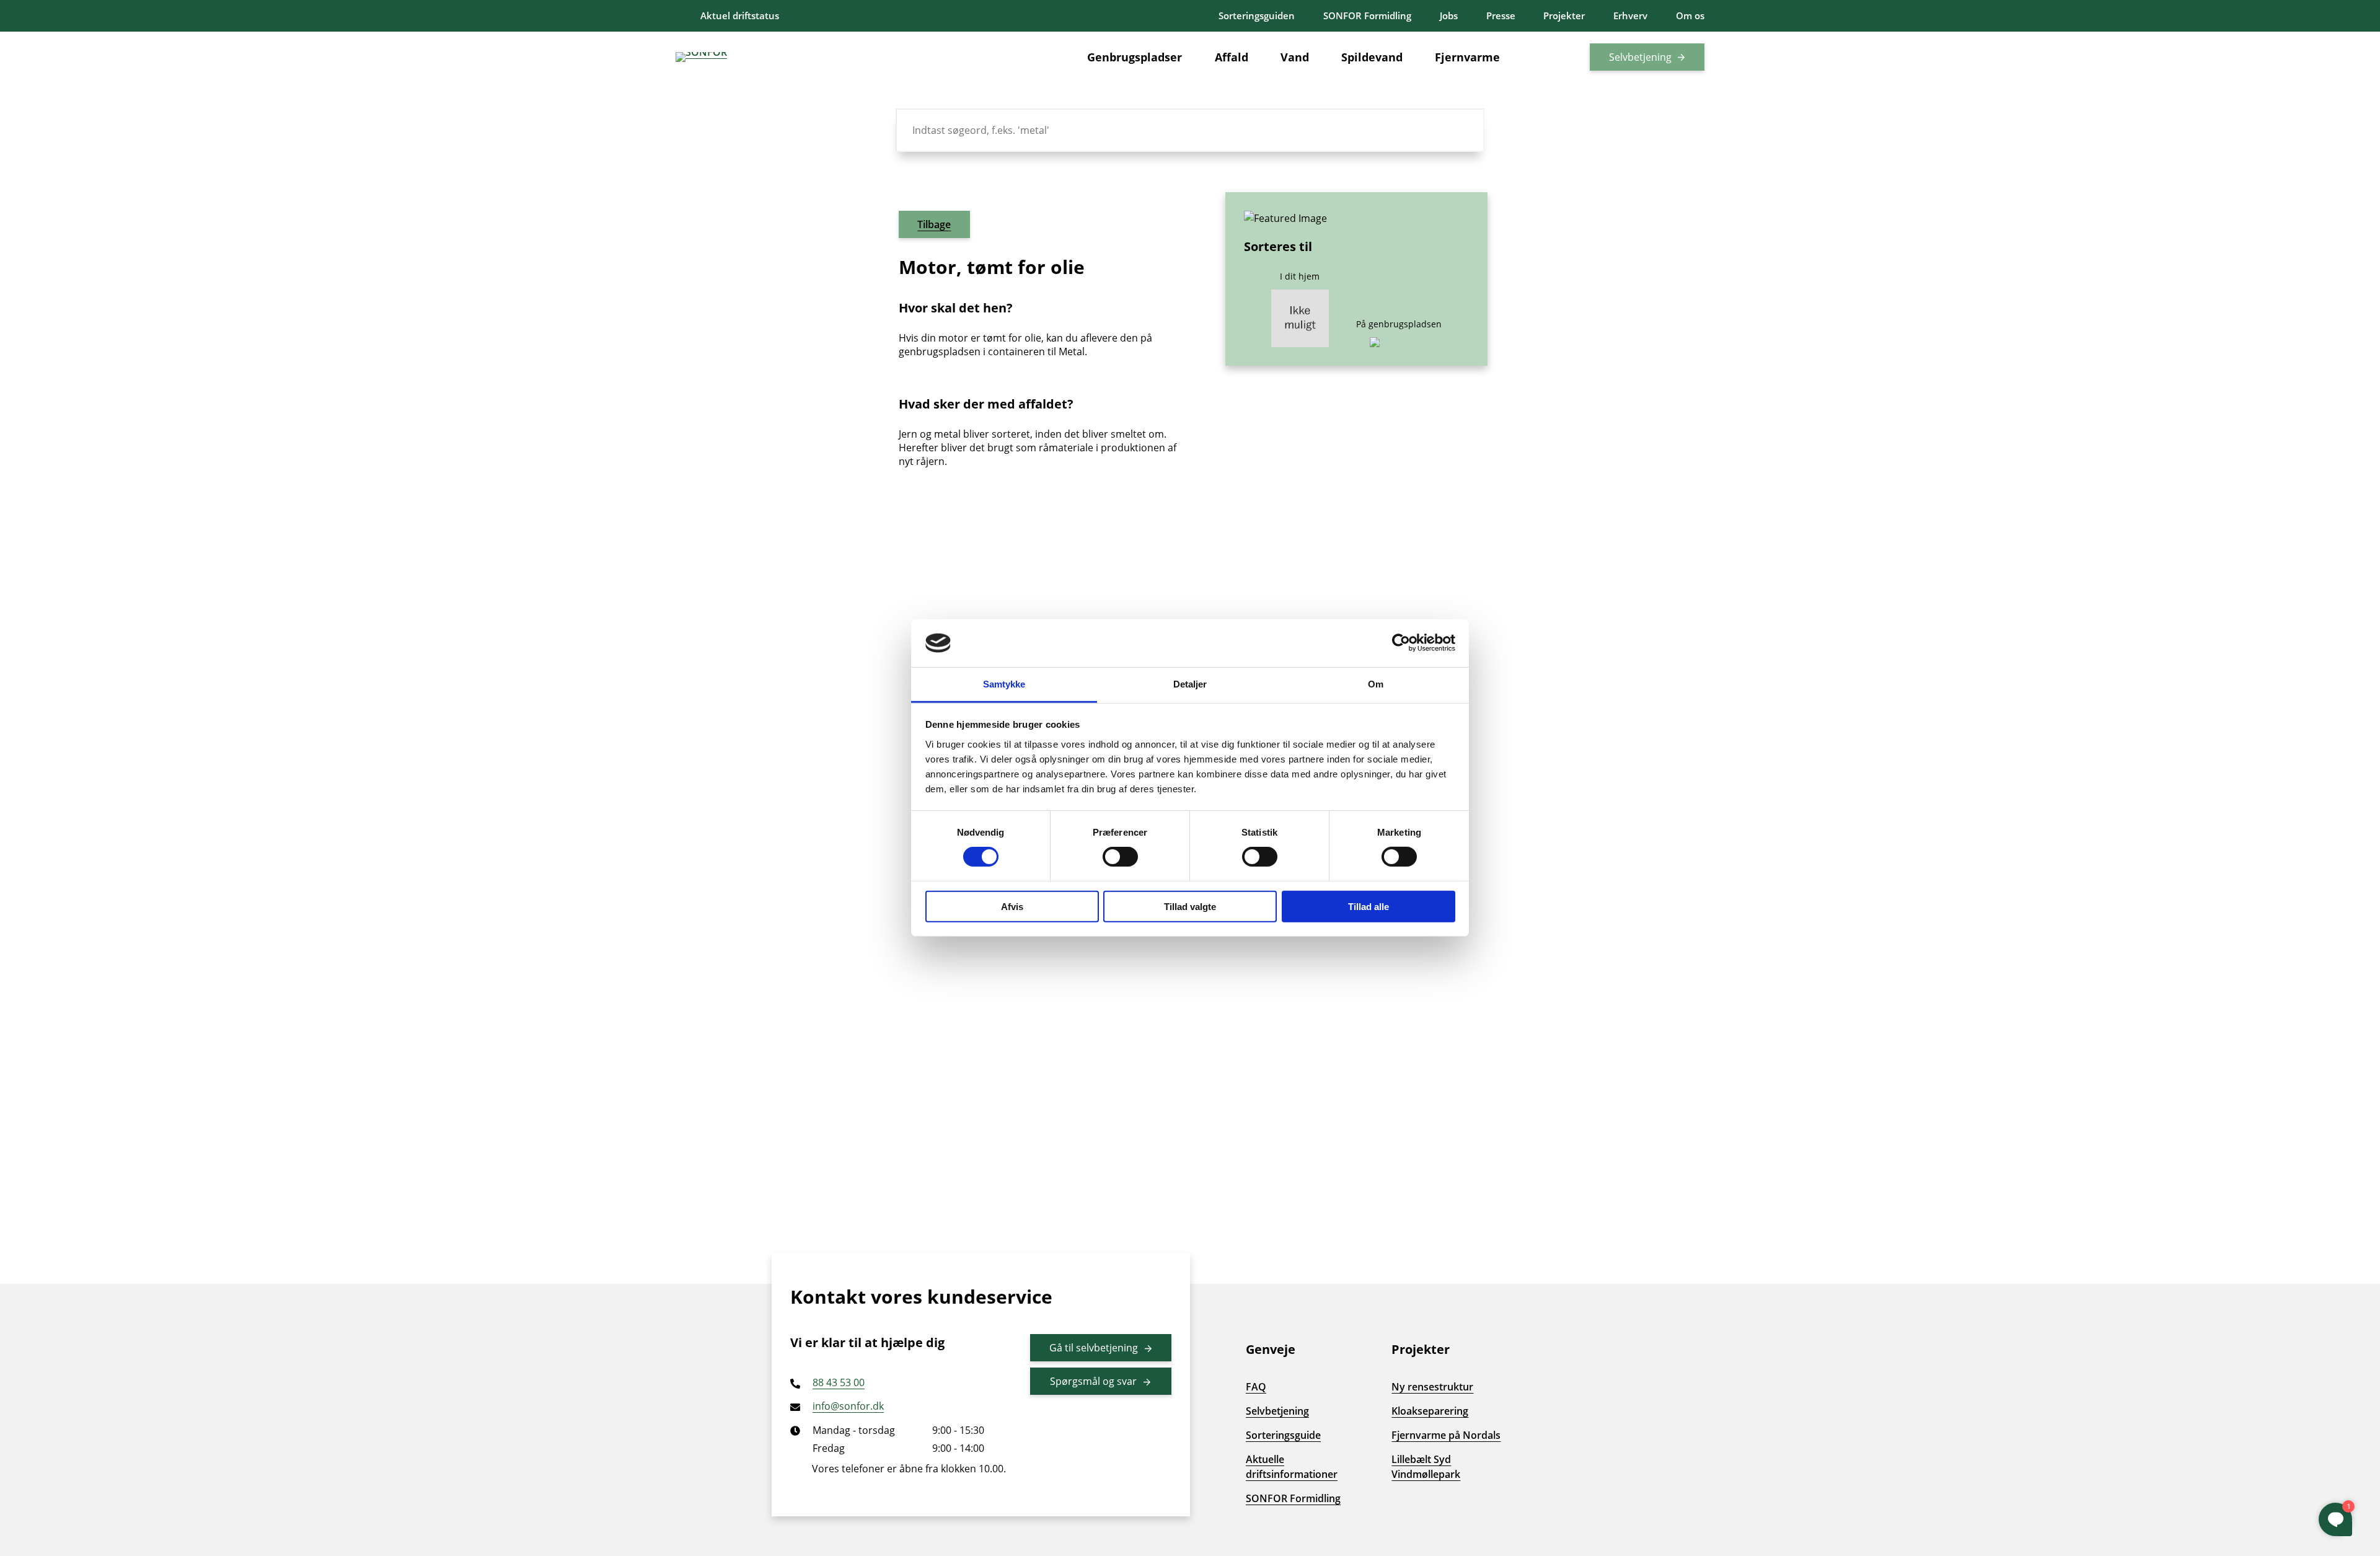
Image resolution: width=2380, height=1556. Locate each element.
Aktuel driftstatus (740, 15)
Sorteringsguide (1283, 1435)
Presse (1501, 15)
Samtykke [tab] (1004, 684)
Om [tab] (1376, 684)
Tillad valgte (1190, 906)
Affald (1232, 57)
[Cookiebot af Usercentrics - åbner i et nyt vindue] (1401, 643)
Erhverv (1630, 15)
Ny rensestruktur (1432, 1387)
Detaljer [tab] (1190, 684)
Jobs (1449, 15)
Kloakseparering (1430, 1411)
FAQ (1256, 1387)
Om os (1690, 15)
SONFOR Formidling (1367, 15)
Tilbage (934, 224)
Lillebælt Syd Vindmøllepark (1426, 1467)
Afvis (1012, 906)
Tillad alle (1368, 906)
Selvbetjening (1640, 57)
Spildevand (1372, 57)
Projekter (1564, 15)
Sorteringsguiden (1257, 15)
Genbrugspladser (1135, 57)
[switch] (1120, 857)
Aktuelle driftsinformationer (1292, 1467)
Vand (1295, 57)
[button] (1553, 57)
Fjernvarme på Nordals (1446, 1435)
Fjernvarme (1467, 57)
